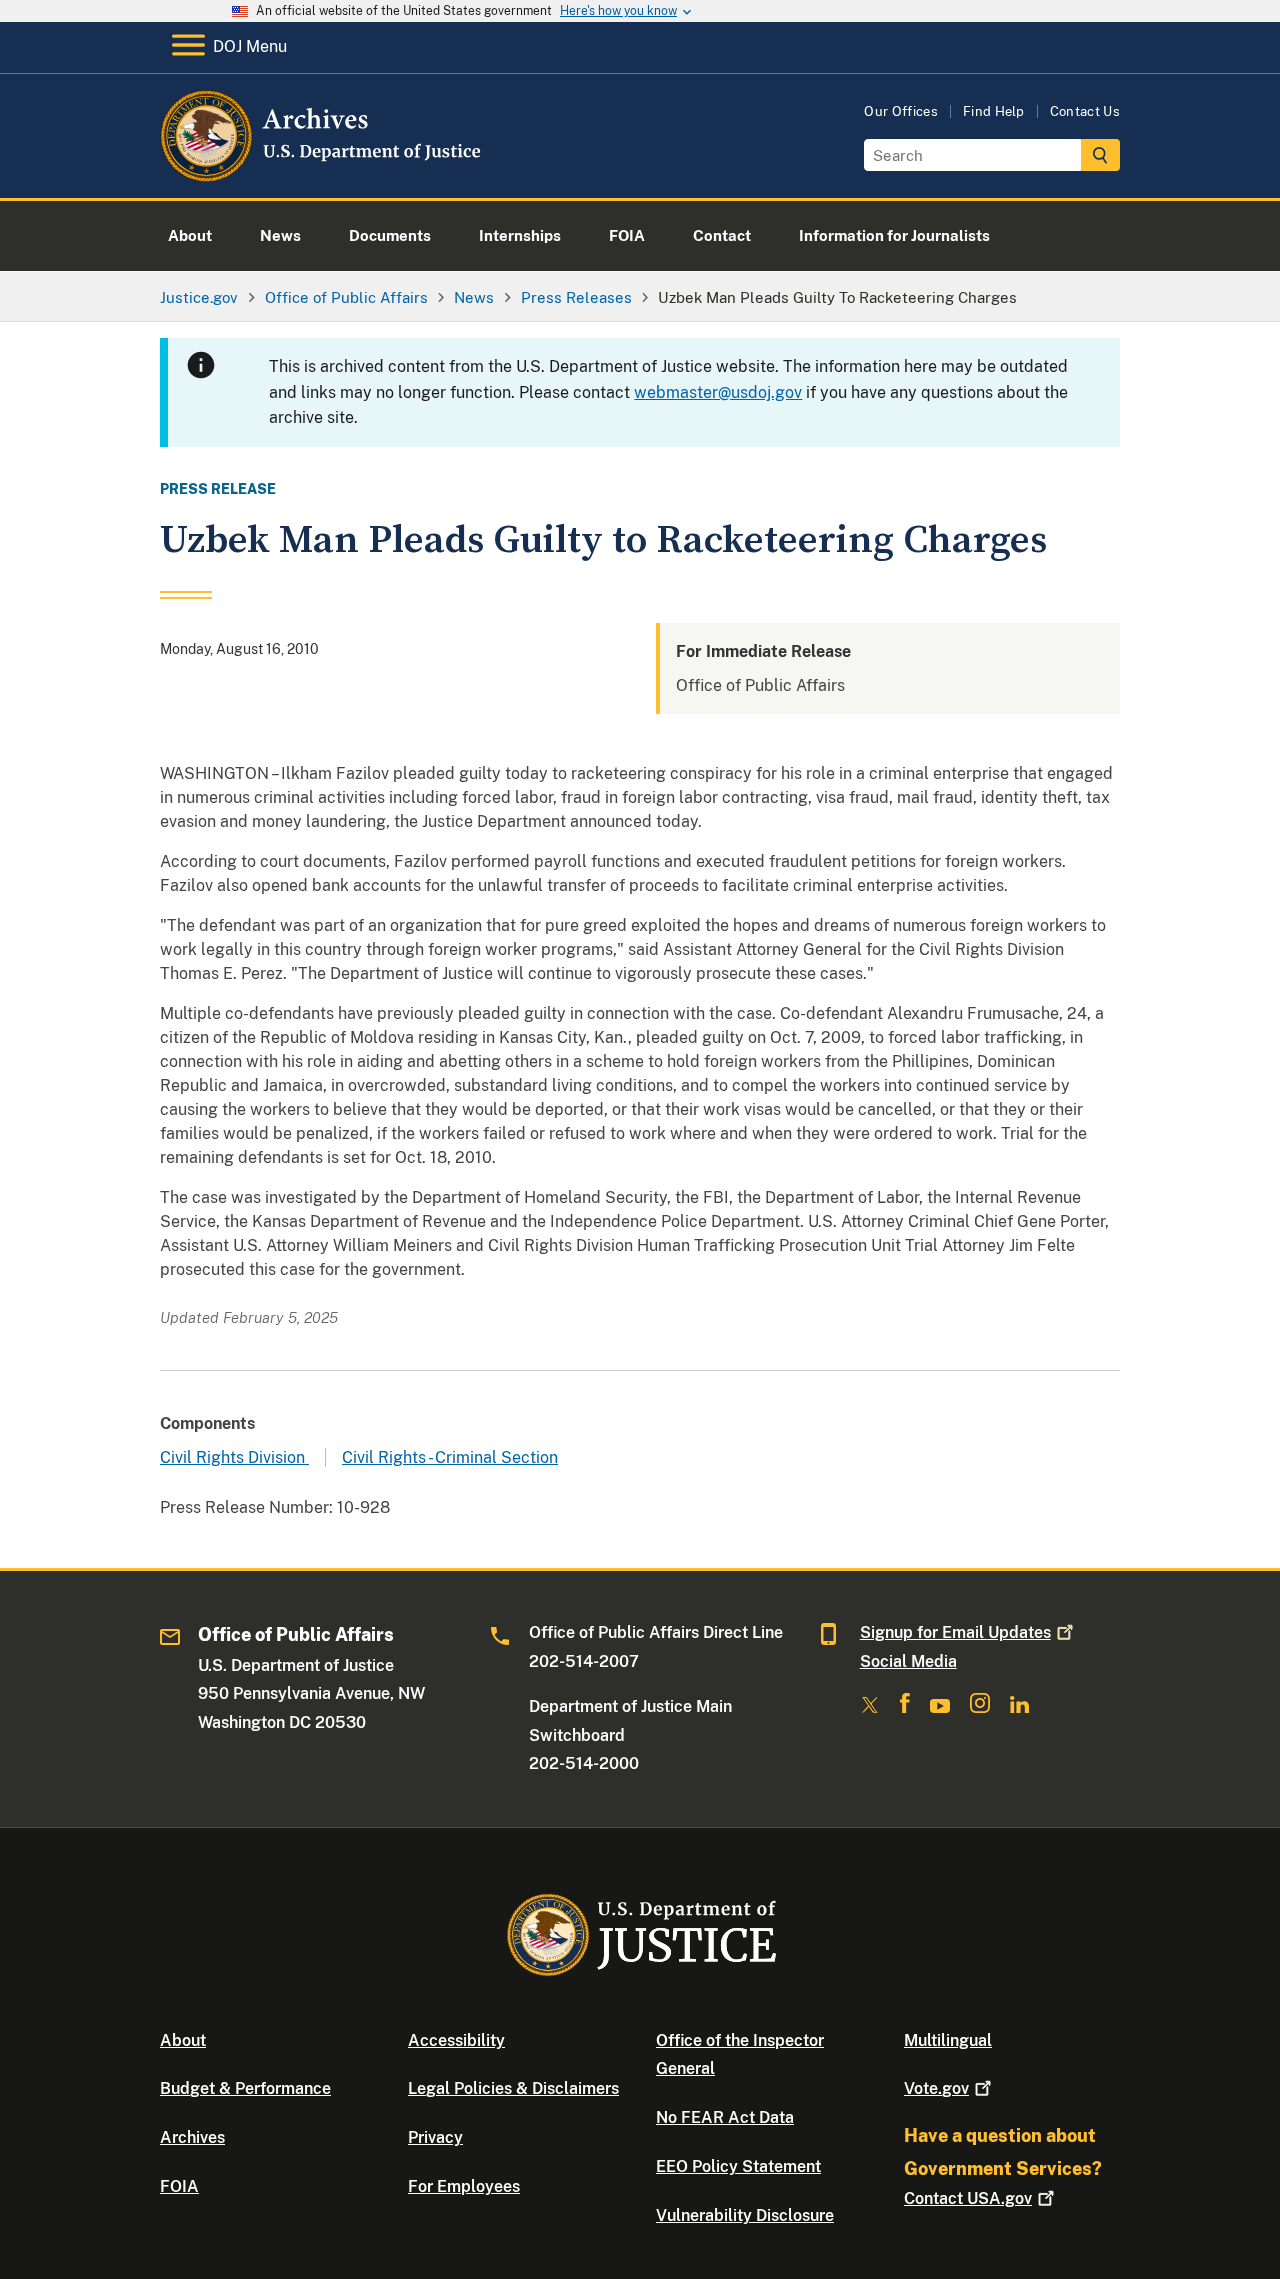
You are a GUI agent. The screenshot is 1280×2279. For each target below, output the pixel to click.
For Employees (464, 2186)
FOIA (179, 2186)
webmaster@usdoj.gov (718, 392)
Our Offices (901, 111)
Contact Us (1085, 111)
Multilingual (948, 2040)
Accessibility (456, 2040)
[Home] (322, 174)
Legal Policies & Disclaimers (513, 2088)
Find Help (994, 111)
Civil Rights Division (234, 1457)
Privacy (435, 2137)
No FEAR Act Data (725, 2117)
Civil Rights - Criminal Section (450, 1457)
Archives (192, 2137)
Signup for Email (955, 1632)
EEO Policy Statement (738, 2166)
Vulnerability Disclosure (745, 2215)
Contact (968, 2198)
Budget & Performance (245, 2088)
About (183, 2040)
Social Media (908, 1661)
